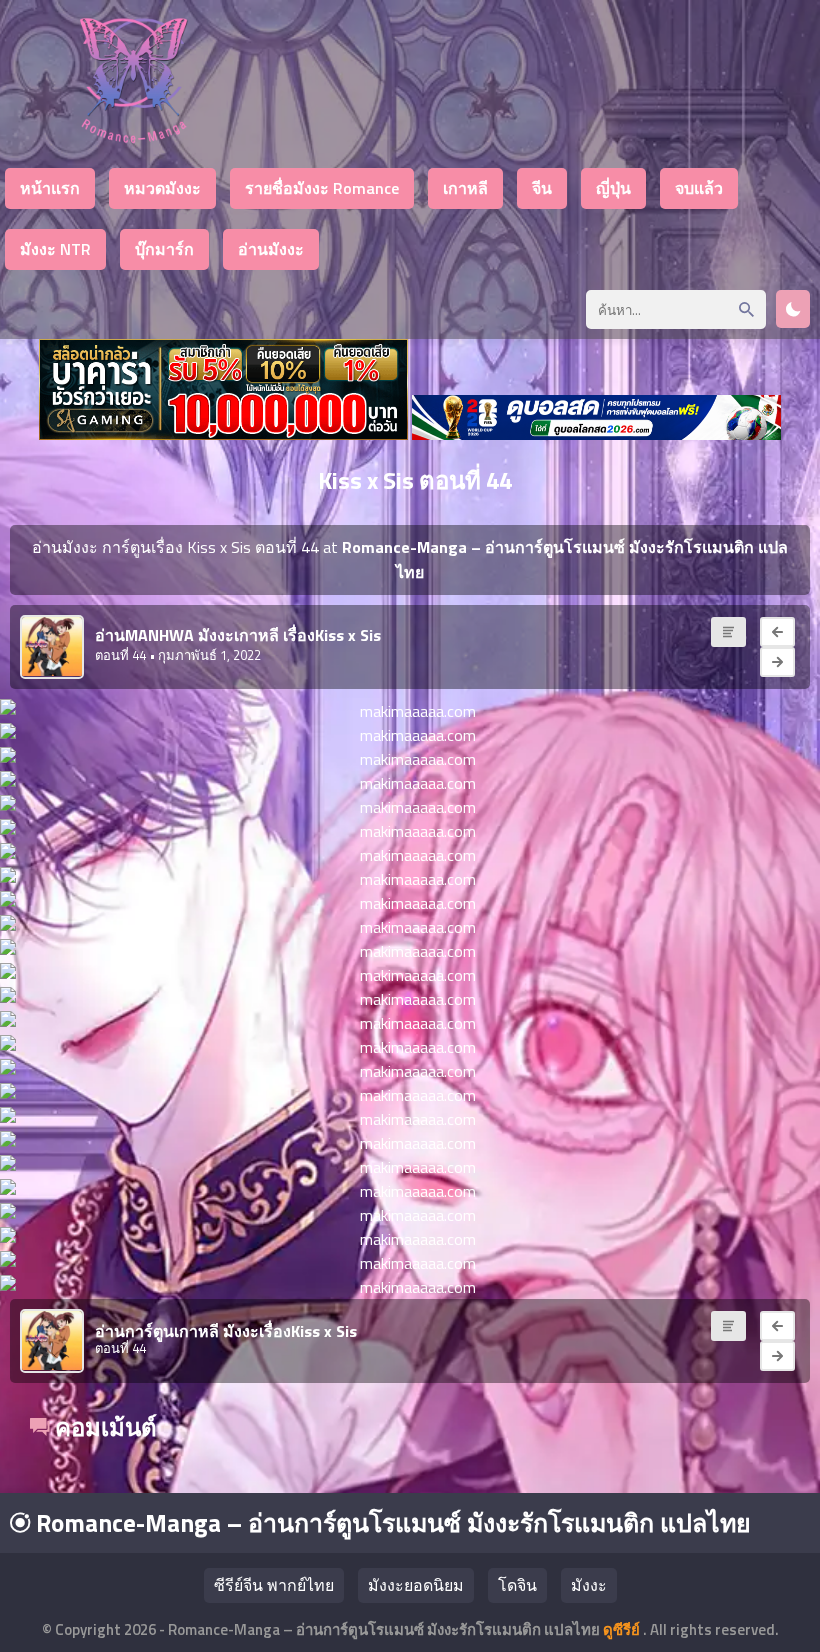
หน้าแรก (50, 188)
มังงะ (589, 1585)
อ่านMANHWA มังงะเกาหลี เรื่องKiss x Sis (238, 635)
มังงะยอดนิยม (416, 1585)
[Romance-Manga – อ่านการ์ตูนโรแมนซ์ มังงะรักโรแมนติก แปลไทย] (133, 137)
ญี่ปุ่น (613, 188)
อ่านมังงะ (271, 249)
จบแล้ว (699, 188)
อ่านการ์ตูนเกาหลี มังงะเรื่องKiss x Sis (226, 1331)
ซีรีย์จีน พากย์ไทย (274, 1585)
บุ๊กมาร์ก (164, 249)
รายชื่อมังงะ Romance (322, 188)
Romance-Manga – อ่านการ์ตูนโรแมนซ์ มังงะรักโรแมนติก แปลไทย (390, 1523)
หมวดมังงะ (162, 188)
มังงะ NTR (55, 249)
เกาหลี (465, 188)
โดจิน (517, 1585)
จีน (542, 188)
